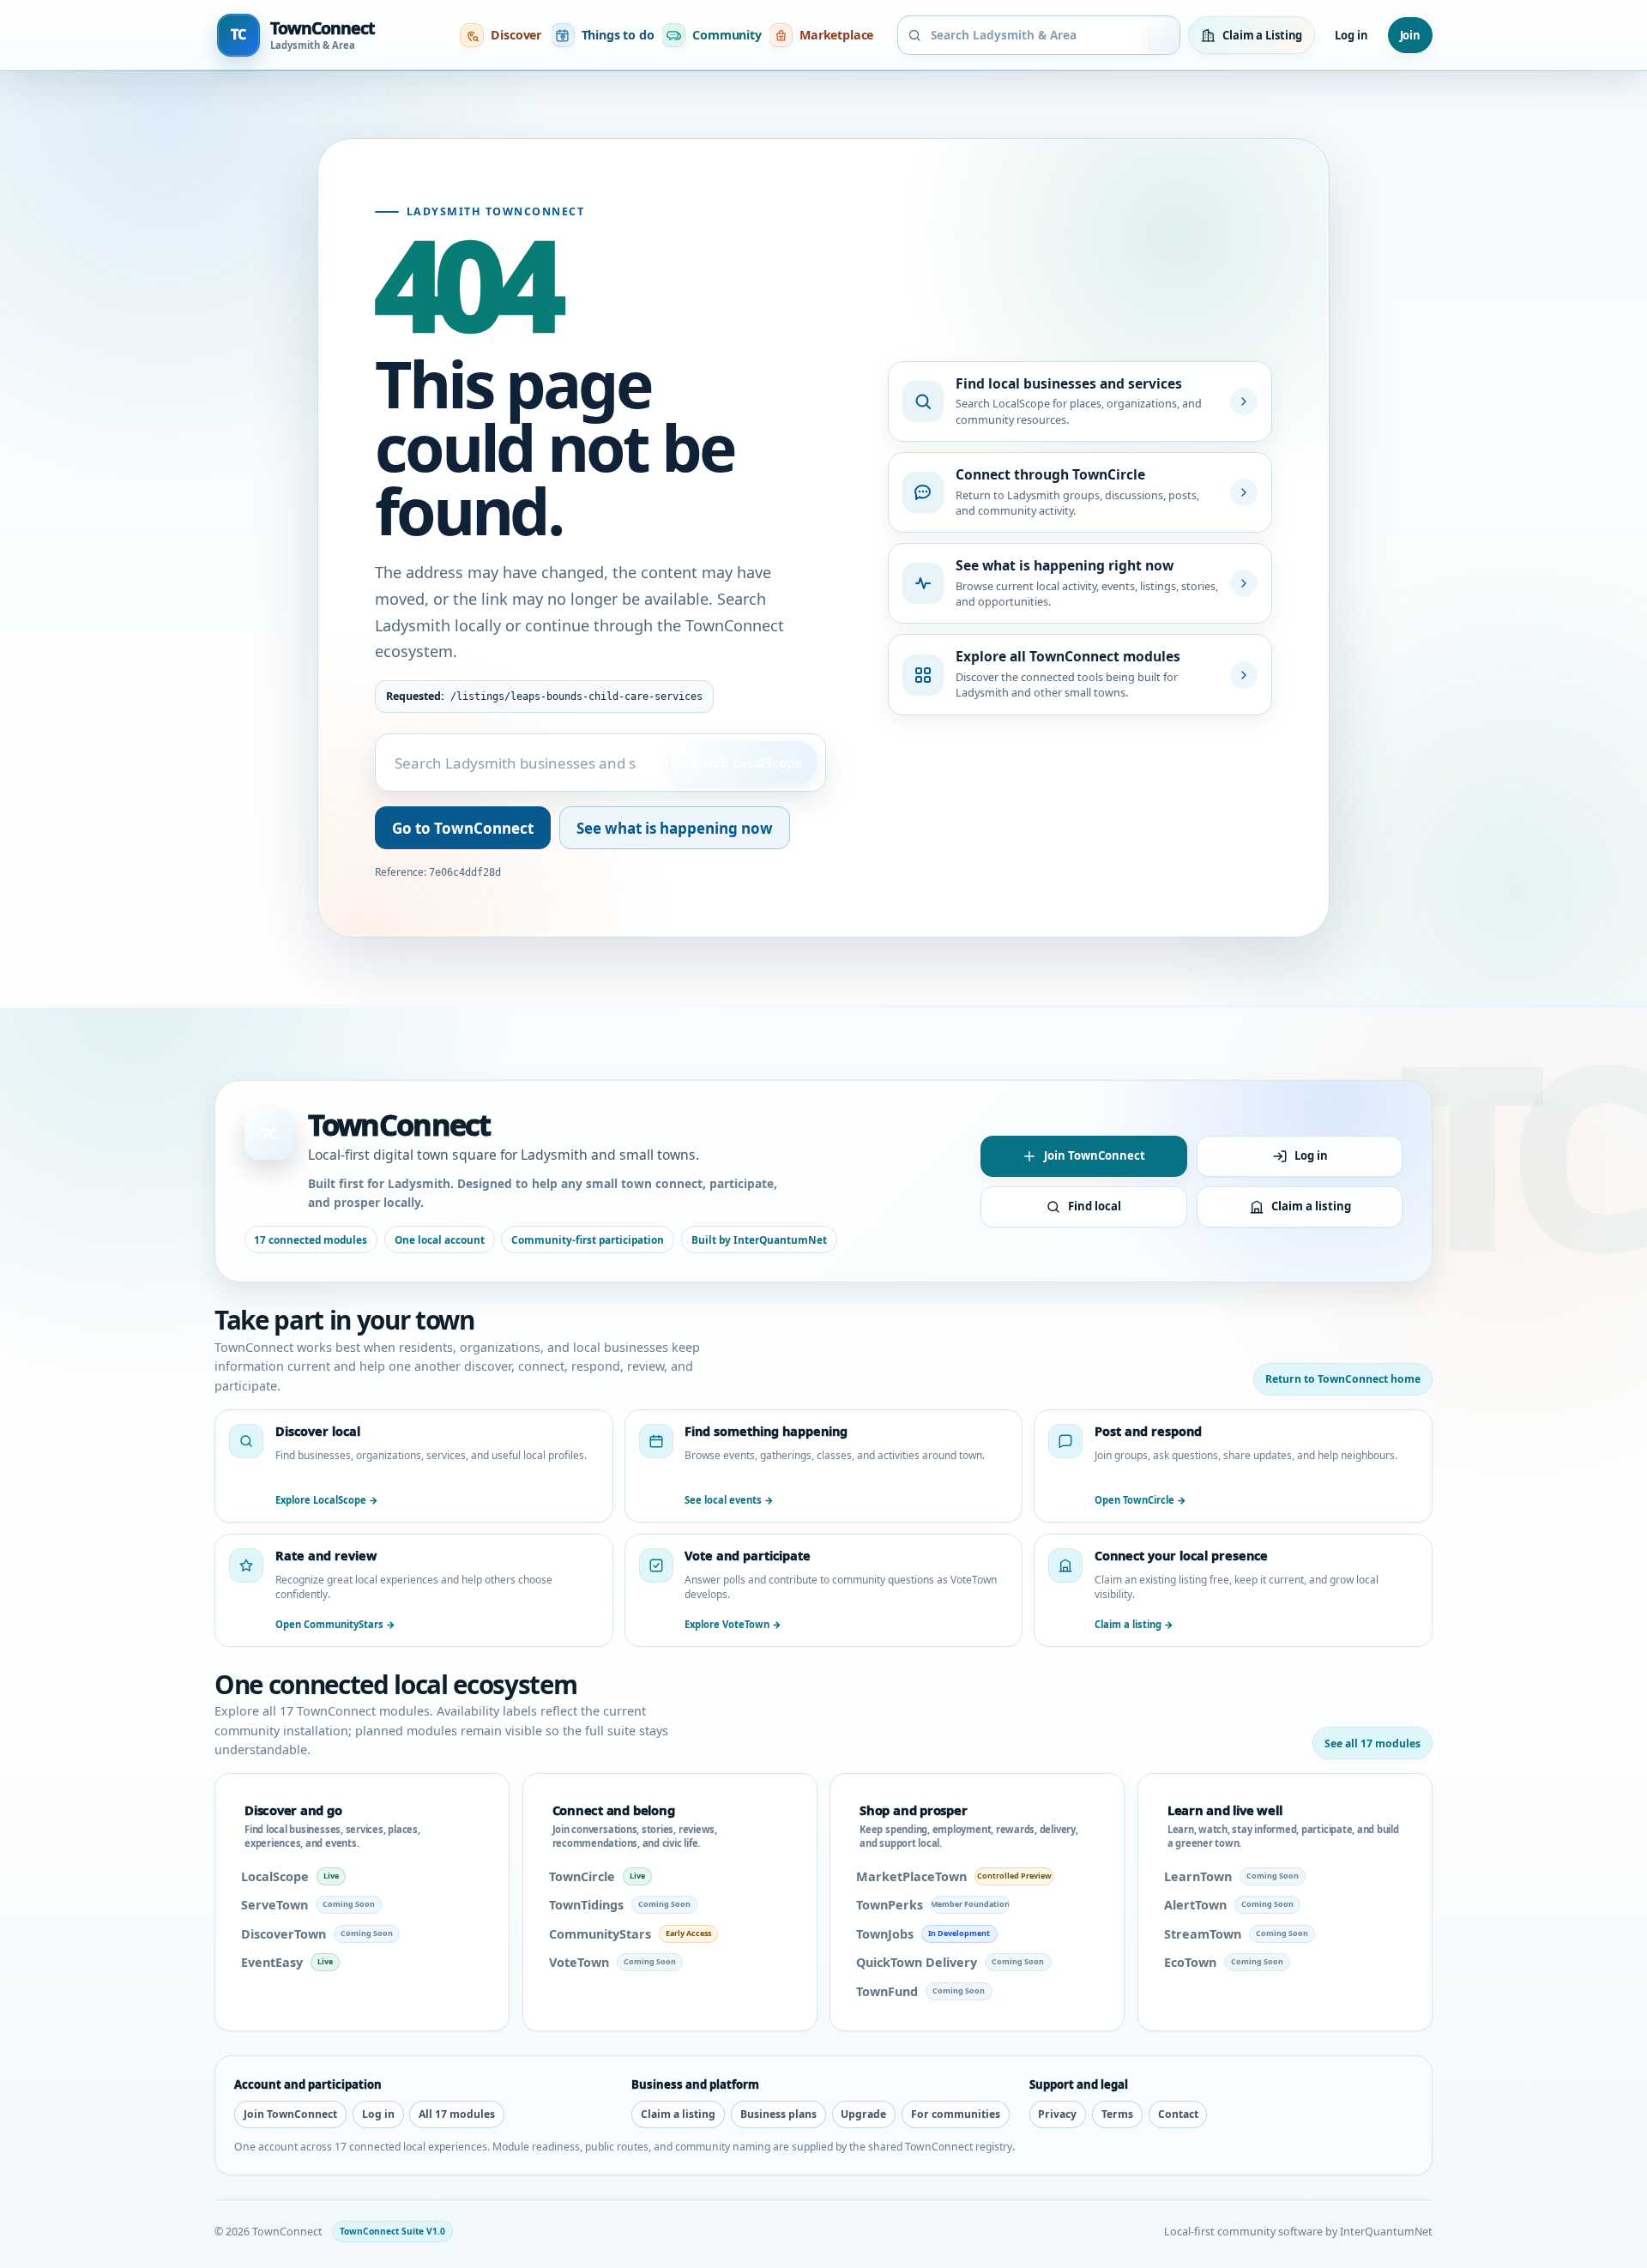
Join (1410, 35)
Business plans (778, 2114)
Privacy (1057, 2114)
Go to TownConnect (463, 828)
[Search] (1165, 35)
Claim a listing (1311, 1206)
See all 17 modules (1372, 1743)
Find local (1095, 1206)
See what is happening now (675, 828)
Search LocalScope (744, 763)
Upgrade (863, 2114)
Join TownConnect (1095, 1155)
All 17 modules (457, 2114)
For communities (956, 2114)
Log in (1351, 35)
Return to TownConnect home (1343, 1379)
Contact (1178, 2114)
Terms (1117, 2114)
